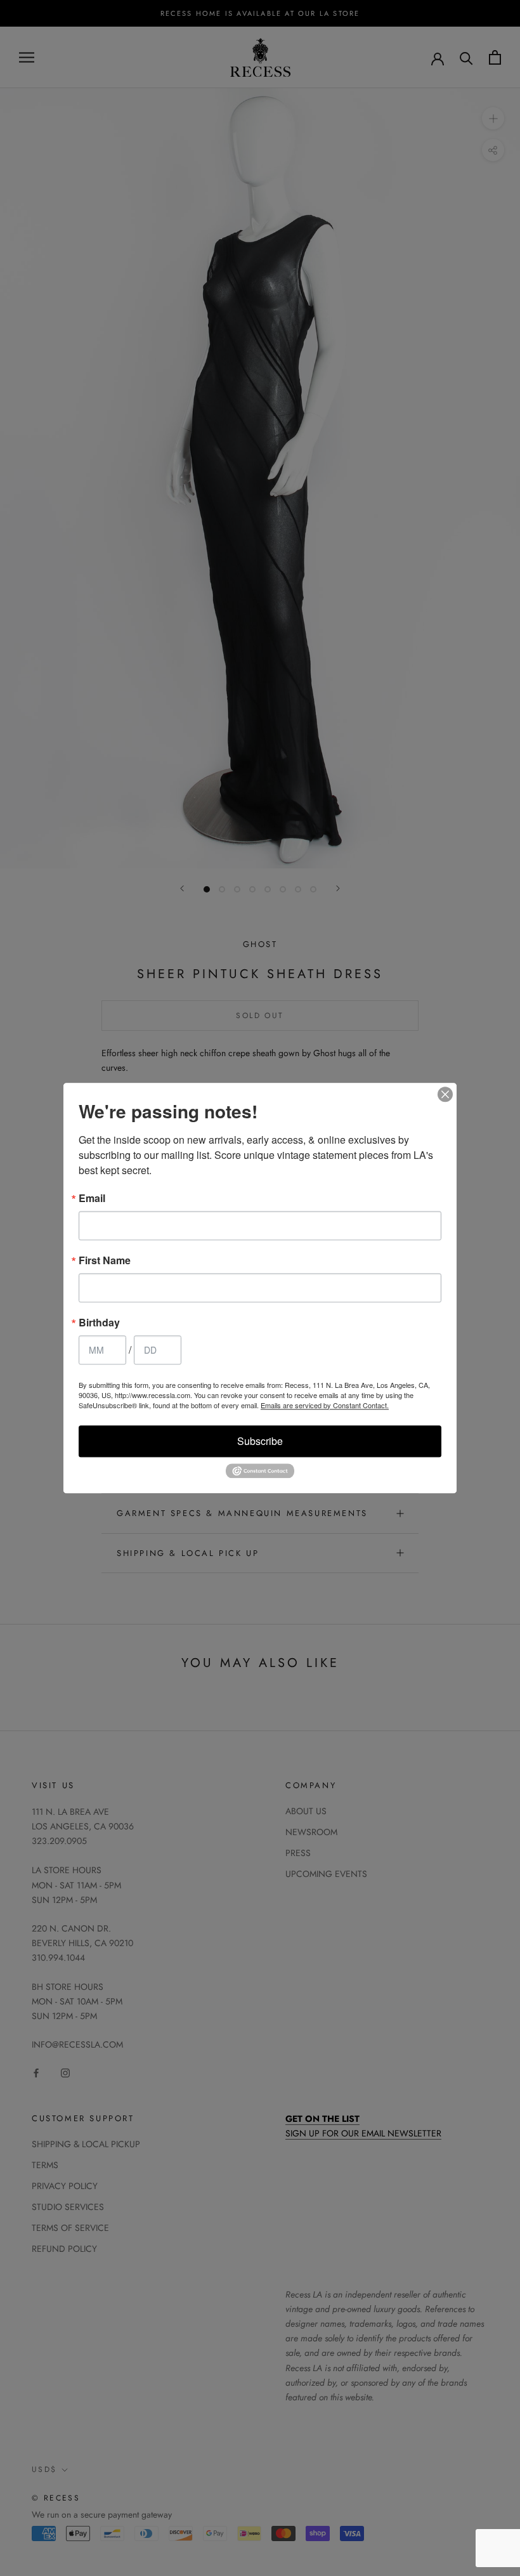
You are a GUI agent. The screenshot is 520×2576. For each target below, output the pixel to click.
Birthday (99, 1323)
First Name (105, 1260)
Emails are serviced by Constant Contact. (325, 1405)
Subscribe (260, 1441)
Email (92, 1198)
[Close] (445, 1094)
